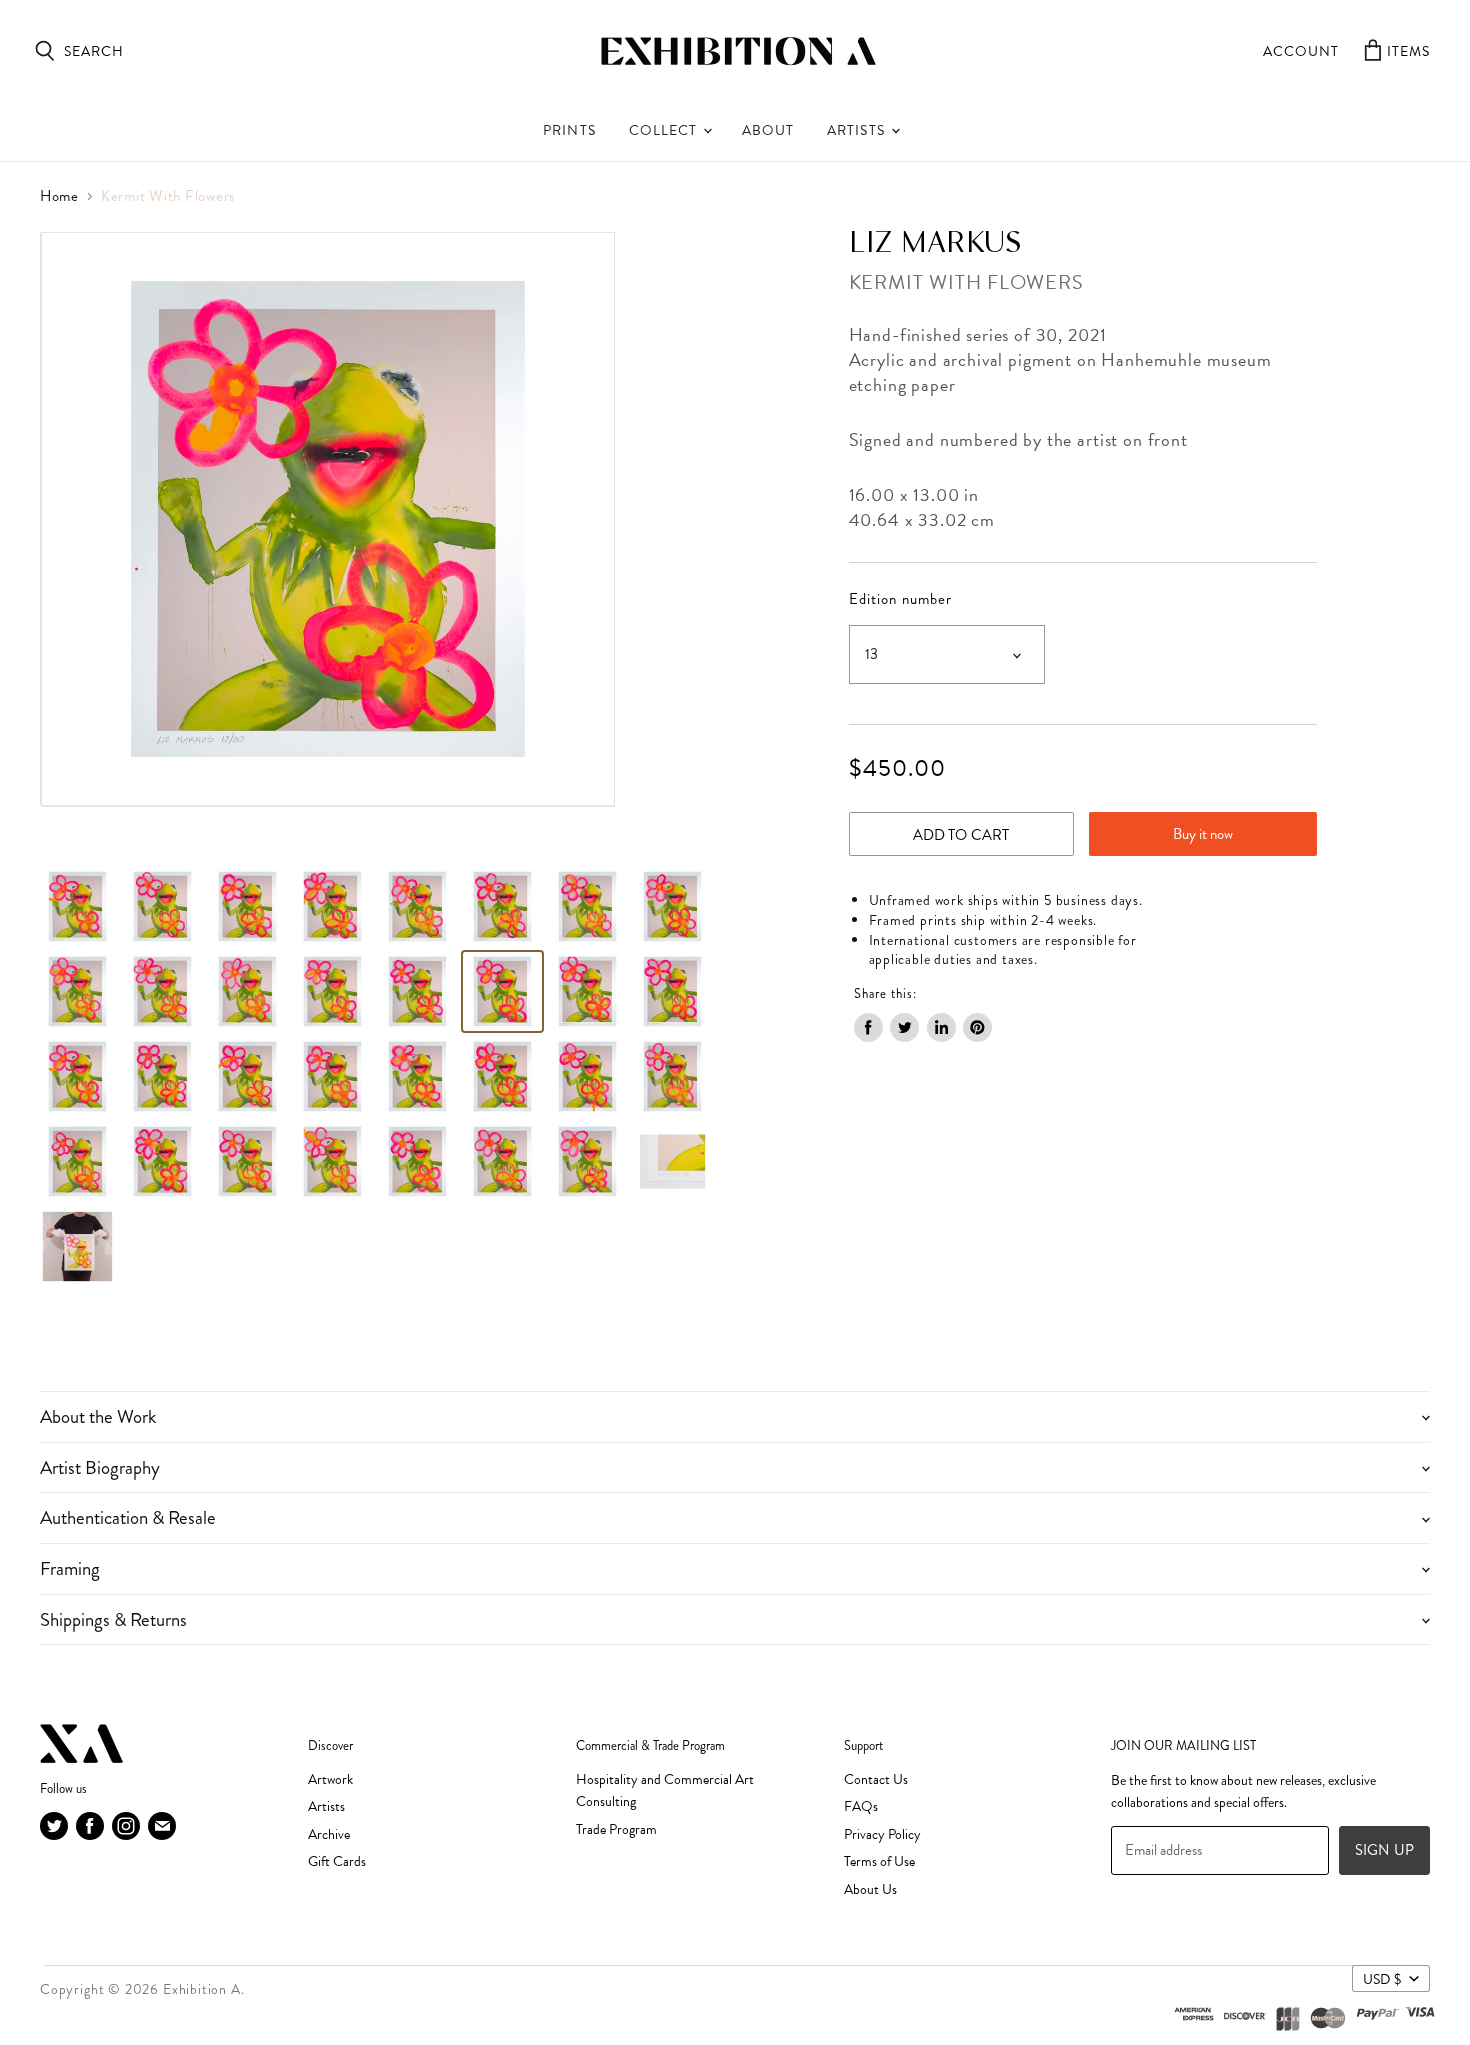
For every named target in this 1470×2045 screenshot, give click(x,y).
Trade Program (616, 1829)
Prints (569, 130)
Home (59, 196)
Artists (857, 130)
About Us (870, 1889)
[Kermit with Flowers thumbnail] (77, 906)
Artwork (330, 1779)
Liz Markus (936, 244)
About (768, 130)
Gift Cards (337, 1861)
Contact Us (876, 1779)
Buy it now (1203, 834)
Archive (329, 1834)
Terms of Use (879, 1861)
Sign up (1384, 1850)
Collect (665, 130)
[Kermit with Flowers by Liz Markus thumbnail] (77, 991)
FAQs (861, 1806)
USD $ (1382, 1979)
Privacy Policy (882, 1834)
